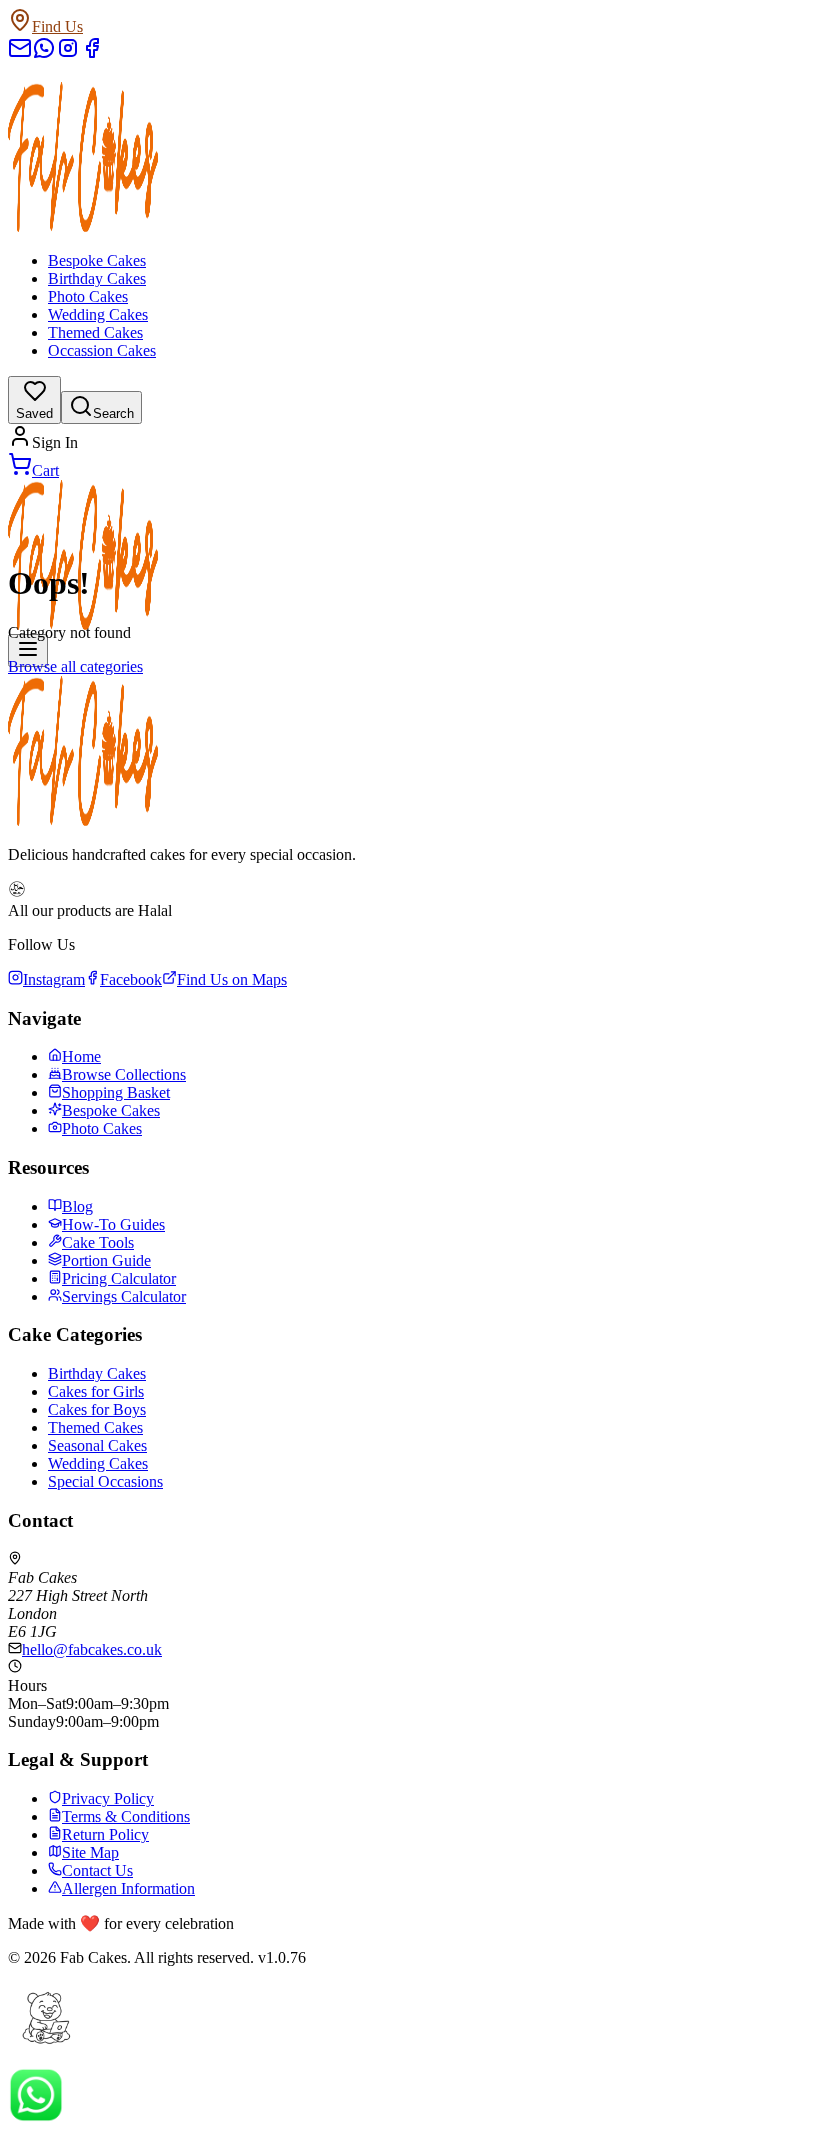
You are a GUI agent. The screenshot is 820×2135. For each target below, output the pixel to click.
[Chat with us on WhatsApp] (36, 2117)
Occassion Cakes (102, 350)
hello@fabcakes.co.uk (92, 1649)
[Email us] (20, 54)
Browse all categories (75, 666)
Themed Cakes (95, 332)
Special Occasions (105, 1481)
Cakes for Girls (96, 1391)
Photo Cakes (88, 296)
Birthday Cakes (97, 278)
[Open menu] (28, 650)
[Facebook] (92, 54)
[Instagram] (68, 54)
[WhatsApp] (44, 54)
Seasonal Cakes (97, 1445)
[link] (410, 438)
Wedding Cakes (98, 314)
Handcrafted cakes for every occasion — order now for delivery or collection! (253, 96)
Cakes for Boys (97, 1409)
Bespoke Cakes (97, 260)
